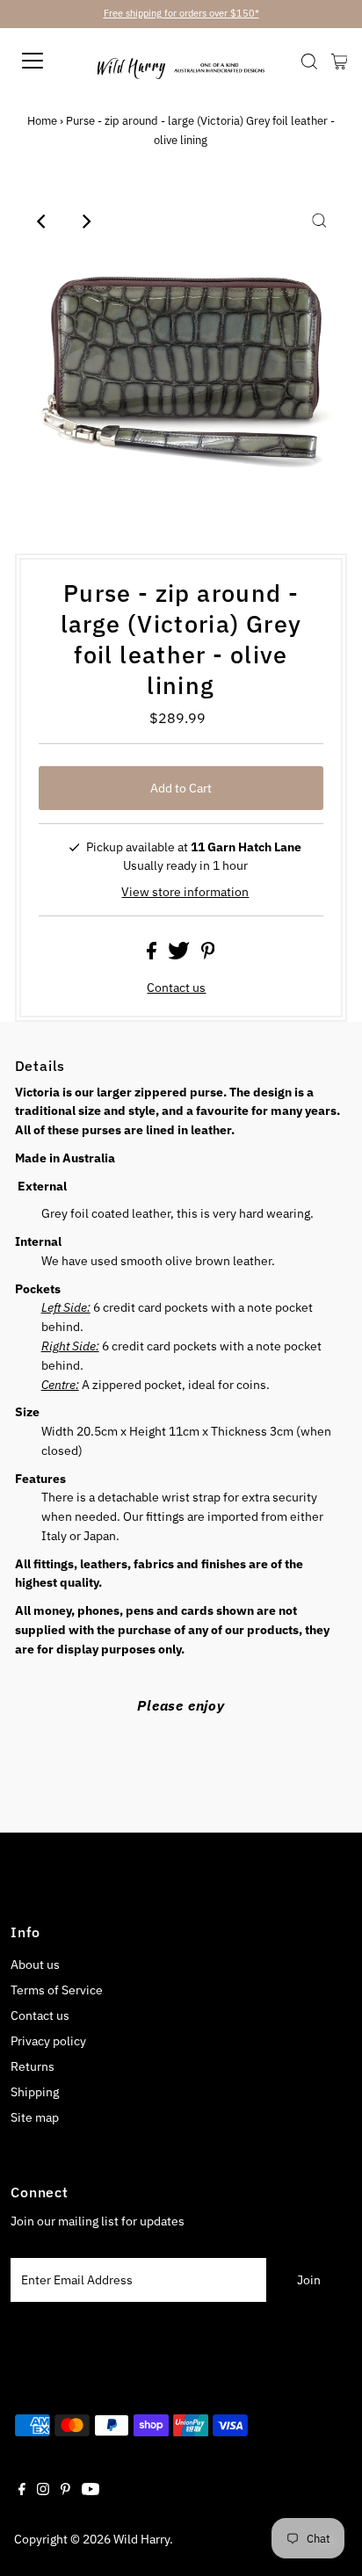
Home (42, 121)
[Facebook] (22, 2491)
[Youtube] (90, 2491)
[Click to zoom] (319, 221)
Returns (33, 2066)
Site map (35, 2117)
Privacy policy (48, 2041)
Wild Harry (141, 2539)
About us (35, 1965)
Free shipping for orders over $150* (181, 13)
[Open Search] (309, 62)
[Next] (86, 221)
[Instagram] (43, 2491)
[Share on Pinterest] (208, 955)
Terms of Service (57, 1990)
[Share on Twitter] (180, 955)
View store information (185, 892)
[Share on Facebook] (153, 955)
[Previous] (43, 221)
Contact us (176, 988)
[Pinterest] (65, 2491)
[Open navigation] (58, 61)
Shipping (35, 2092)
